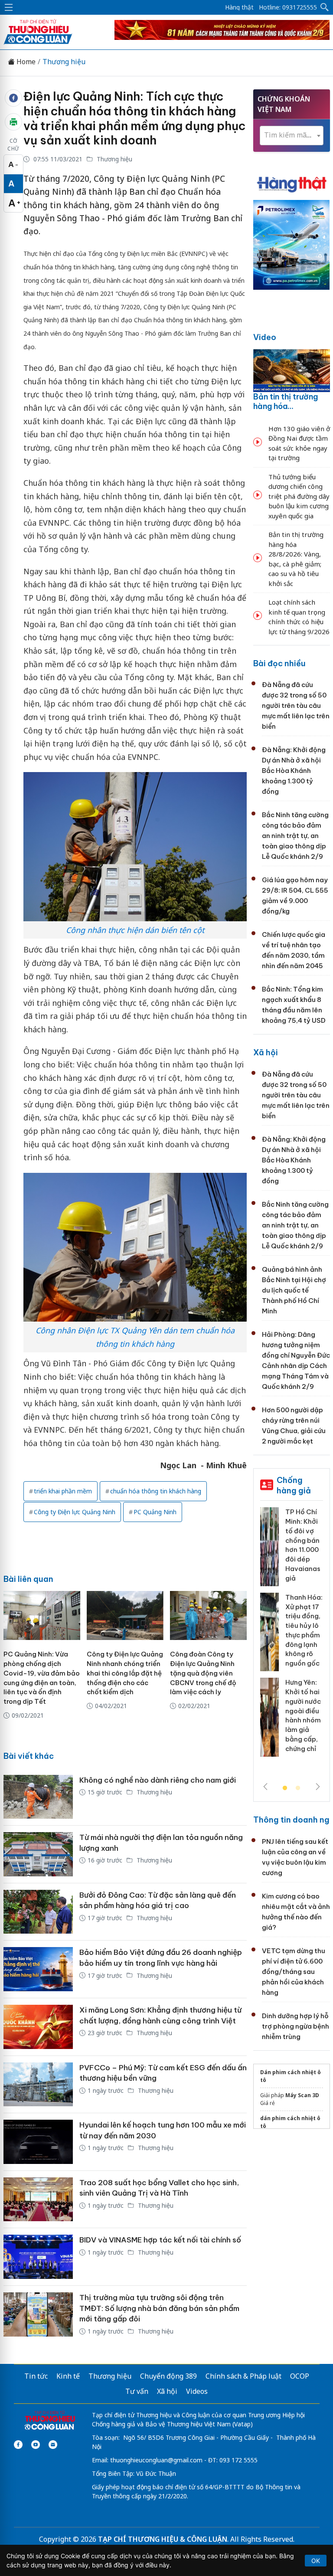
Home (25, 62)
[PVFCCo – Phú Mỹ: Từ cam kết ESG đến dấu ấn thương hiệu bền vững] (38, 2085)
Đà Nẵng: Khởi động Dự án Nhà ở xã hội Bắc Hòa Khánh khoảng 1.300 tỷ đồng (294, 771)
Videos (197, 2391)
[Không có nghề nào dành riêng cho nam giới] (38, 1797)
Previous (265, 1787)
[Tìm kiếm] (325, 7)
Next (318, 1787)
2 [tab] (298, 1788)
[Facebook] (18, 2445)
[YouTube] (36, 2445)
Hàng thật (239, 7)
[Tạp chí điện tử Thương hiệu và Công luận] (50, 2421)
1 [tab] (285, 1788)
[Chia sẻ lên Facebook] (13, 98)
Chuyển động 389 (168, 2376)
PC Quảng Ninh (155, 1512)
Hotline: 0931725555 (288, 7)
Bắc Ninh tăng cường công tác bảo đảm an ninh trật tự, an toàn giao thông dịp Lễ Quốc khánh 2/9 (295, 836)
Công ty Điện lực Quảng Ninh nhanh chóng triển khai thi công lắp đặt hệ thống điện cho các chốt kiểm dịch (125, 1673)
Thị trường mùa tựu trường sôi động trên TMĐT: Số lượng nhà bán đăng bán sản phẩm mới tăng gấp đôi (159, 2308)
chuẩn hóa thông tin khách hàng (156, 1491)
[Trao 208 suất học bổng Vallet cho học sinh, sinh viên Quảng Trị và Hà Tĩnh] (38, 2200)
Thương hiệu (64, 62)
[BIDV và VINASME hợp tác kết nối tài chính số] (38, 2257)
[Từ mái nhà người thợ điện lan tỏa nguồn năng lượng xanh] (38, 1854)
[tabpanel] (292, 1635)
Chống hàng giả (294, 1485)
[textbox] (292, 135)
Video (265, 337)
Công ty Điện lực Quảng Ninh (75, 1512)
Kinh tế (68, 2376)
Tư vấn (137, 2391)
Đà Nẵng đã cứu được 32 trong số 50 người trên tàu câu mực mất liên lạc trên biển (296, 705)
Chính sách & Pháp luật (243, 2376)
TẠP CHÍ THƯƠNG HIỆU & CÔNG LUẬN (163, 2539)
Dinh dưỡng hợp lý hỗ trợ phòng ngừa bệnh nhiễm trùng (295, 2026)
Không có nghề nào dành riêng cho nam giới (158, 1780)
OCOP (300, 2376)
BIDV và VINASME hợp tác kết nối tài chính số (160, 2240)
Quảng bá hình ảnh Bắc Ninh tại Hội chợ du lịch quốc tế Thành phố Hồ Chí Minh (294, 1290)
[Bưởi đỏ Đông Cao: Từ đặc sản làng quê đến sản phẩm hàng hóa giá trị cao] (38, 1912)
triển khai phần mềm (63, 1491)
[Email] (53, 2445)
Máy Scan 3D (302, 2095)
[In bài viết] (13, 122)
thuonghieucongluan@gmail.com (156, 2460)
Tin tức (36, 2376)
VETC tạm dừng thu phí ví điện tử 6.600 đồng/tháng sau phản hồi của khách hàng (294, 1972)
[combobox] (292, 136)
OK (316, 2561)
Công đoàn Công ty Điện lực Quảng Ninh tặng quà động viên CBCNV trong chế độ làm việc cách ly (203, 1673)
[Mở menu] (9, 7)
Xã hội (266, 1052)
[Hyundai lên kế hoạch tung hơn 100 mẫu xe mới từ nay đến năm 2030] (38, 2142)
